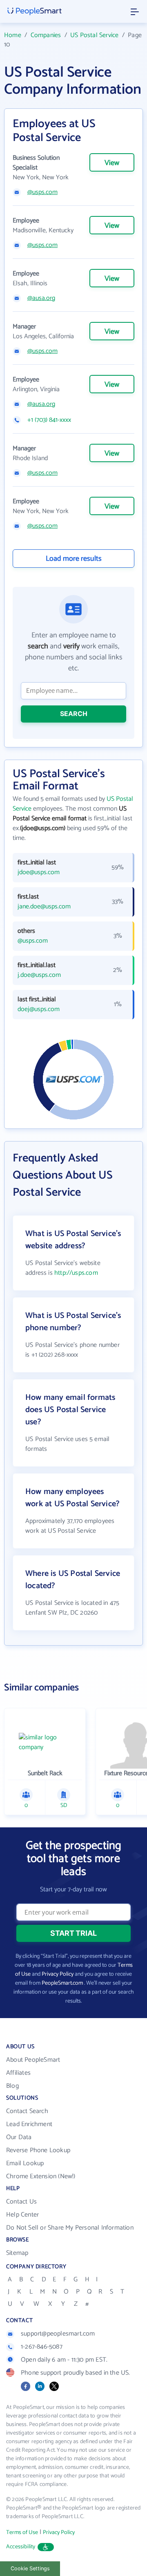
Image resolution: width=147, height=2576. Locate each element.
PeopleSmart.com (62, 1983)
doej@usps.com (39, 1009)
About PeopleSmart (33, 2060)
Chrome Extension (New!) (41, 2176)
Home (13, 35)
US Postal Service (94, 35)
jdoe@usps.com (39, 873)
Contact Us (21, 2202)
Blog (12, 2086)
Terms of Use (22, 2533)
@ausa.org (41, 298)
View (112, 163)
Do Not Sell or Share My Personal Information (70, 2228)
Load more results (74, 559)
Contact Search (27, 2111)
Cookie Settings (30, 2568)
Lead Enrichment (29, 2124)
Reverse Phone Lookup (38, 2150)
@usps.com (42, 192)
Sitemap (17, 2253)
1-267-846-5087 (42, 2347)
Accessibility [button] (21, 2547)
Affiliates (18, 2073)
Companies (46, 35)
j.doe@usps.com (39, 975)
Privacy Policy (58, 1974)
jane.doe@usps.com (44, 907)
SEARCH (74, 714)
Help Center (22, 2215)
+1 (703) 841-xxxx (49, 420)
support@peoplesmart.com (58, 2334)
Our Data (19, 2137)
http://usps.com (76, 1273)
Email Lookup (25, 2163)
